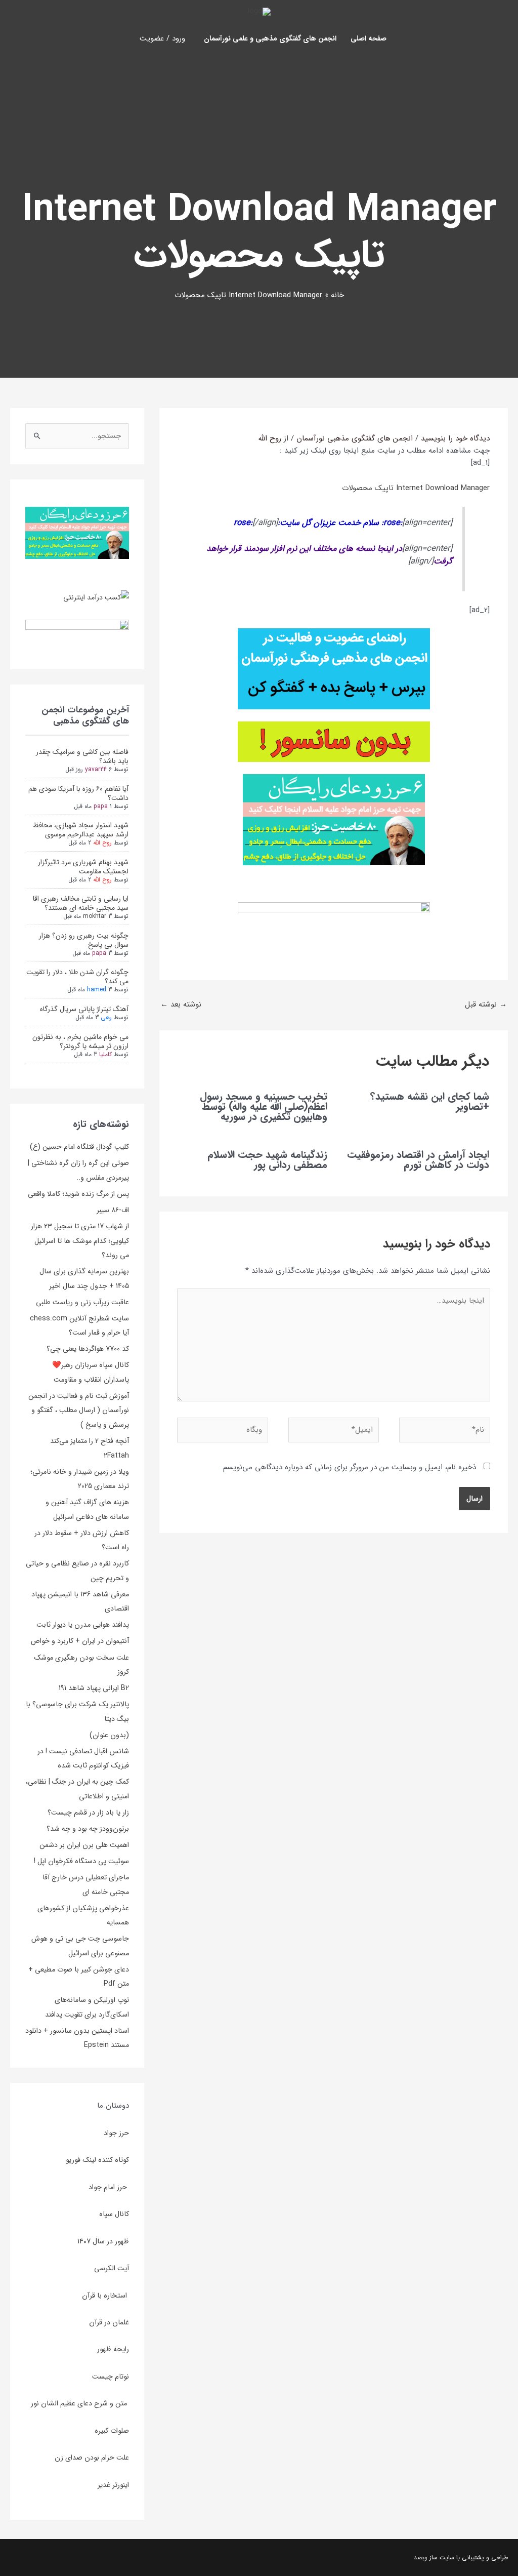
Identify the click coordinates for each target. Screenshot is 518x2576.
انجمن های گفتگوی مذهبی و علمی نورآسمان (270, 38)
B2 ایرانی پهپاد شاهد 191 (94, 1688)
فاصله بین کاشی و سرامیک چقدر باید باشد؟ (82, 756)
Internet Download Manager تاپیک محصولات (416, 488)
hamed (97, 990)
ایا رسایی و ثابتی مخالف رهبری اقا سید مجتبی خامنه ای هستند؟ (81, 903)
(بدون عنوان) (109, 1735)
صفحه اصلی (369, 38)
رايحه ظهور (113, 2349)
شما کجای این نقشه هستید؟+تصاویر (430, 1101)
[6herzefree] (77, 533)
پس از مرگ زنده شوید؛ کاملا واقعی (78, 1194)
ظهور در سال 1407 (103, 2241)
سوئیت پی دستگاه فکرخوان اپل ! (81, 1861)
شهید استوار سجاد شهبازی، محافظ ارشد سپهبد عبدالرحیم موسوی (81, 830)
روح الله (102, 843)
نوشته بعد (181, 1004)
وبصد (421, 2558)
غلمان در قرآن (109, 2322)
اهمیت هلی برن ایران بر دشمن (84, 1845)
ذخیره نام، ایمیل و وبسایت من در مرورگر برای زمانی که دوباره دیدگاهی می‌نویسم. (349, 1467)
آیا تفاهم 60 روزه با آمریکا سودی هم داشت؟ (78, 793)
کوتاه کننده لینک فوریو (97, 2160)
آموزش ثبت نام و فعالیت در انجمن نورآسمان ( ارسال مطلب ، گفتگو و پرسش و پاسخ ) (79, 1410)
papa (101, 806)
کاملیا (105, 1054)
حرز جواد (116, 2133)
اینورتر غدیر (113, 2485)
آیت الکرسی (112, 2268)
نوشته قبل (486, 1004)
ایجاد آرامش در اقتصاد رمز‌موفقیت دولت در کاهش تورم (418, 1160)
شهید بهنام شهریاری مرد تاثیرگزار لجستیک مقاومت (83, 867)
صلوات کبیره (112, 2431)
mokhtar (95, 916)
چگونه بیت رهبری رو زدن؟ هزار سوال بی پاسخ (84, 940)
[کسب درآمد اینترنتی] (96, 597)
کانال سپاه (114, 2214)
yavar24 (96, 769)
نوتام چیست (111, 2377)
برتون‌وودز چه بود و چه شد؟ (88, 1829)
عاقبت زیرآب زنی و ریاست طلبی (82, 1302)
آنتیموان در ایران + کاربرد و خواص (80, 1641)
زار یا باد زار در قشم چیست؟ (88, 1813)
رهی (106, 1017)
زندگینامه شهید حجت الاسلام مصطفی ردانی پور (267, 1160)
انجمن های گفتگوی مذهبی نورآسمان (355, 438)
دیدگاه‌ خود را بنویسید (455, 438)
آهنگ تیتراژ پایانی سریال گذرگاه (84, 1009)
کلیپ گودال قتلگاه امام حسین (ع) (79, 1147)
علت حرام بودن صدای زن (92, 2458)
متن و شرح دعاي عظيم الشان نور (80, 2403)
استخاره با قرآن (105, 2296)
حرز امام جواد (109, 2187)
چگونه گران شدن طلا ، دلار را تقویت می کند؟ (77, 977)
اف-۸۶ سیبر (113, 1210)
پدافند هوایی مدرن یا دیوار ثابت (83, 1625)
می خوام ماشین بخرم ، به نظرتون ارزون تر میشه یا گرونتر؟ (80, 1041)
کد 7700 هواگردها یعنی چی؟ (88, 1349)
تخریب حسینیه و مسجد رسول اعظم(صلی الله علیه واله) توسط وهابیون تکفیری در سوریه (264, 1106)
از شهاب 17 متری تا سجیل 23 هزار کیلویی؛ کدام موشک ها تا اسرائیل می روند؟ (80, 1241)
